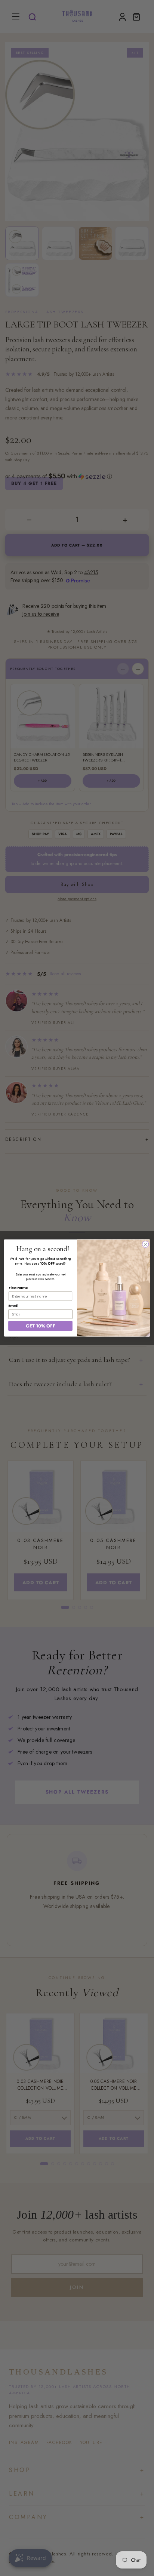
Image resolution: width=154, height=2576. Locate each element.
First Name (18, 1288)
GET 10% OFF (41, 1326)
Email (13, 1306)
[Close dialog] (145, 1244)
